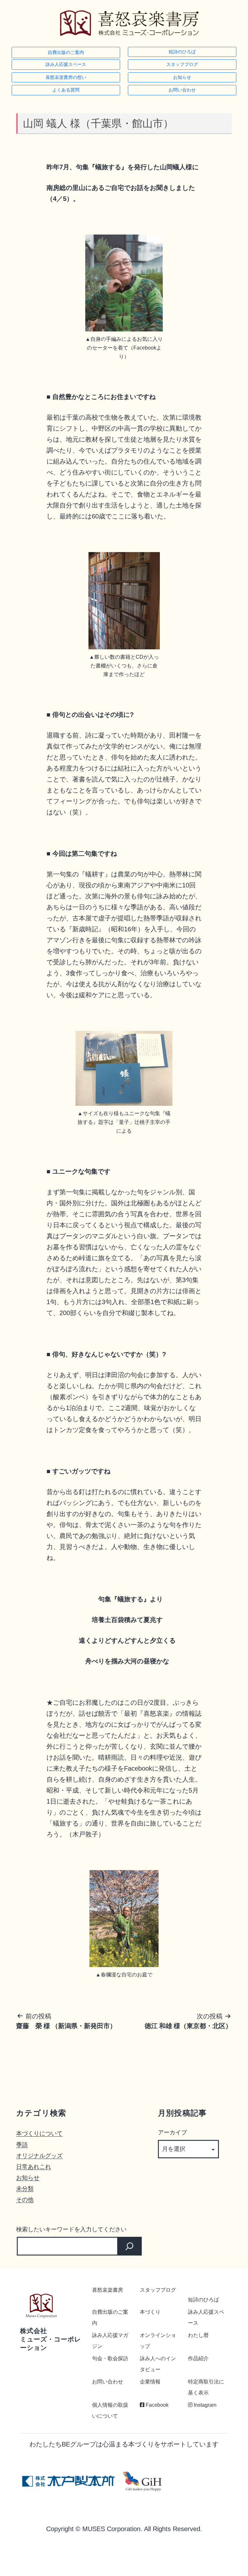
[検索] (129, 2246)
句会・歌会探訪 (110, 2358)
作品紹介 (198, 2358)
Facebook (156, 2405)
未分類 (25, 2189)
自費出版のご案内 (66, 52)
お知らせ (182, 77)
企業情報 (150, 2382)
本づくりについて (39, 2133)
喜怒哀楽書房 (108, 2290)
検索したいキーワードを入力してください (71, 2229)
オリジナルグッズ (39, 2156)
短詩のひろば (182, 52)
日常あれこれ (34, 2167)
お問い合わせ (182, 90)
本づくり (150, 2312)
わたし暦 (198, 2335)
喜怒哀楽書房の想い (66, 77)
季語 (22, 2145)
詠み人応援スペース (66, 64)
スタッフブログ (182, 64)
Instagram (204, 2405)
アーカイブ (172, 2132)
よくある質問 (66, 90)
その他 (25, 2199)
